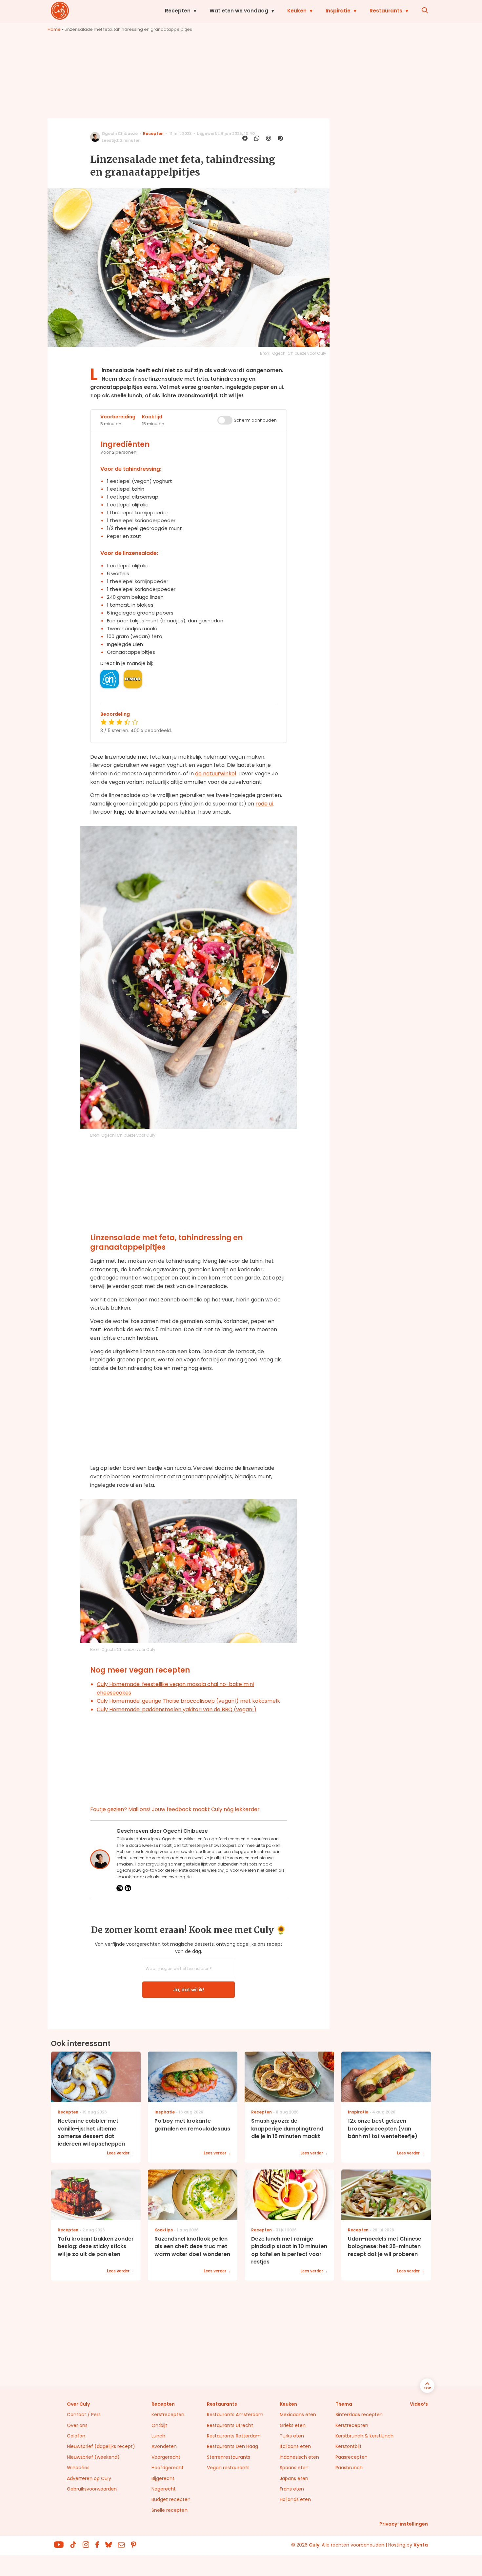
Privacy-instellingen (404, 2524)
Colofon (76, 2436)
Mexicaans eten (298, 2415)
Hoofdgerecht (168, 2468)
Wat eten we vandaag (239, 11)
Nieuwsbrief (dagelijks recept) (101, 2446)
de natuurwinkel (216, 774)
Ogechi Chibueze (120, 133)
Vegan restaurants (228, 2468)
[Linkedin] (128, 1888)
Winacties (78, 2468)
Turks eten (292, 2436)
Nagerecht (164, 2489)
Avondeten (164, 2446)
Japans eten (294, 2478)
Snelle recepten (170, 2510)
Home (54, 29)
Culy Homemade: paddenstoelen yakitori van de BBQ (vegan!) (177, 1709)
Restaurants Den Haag (232, 2446)
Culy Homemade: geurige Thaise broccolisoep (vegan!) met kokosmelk (188, 1701)
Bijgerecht (163, 2478)
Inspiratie (338, 11)
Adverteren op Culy (89, 2478)
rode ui (264, 804)
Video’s (419, 2404)
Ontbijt (159, 2425)
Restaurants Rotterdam (234, 2436)
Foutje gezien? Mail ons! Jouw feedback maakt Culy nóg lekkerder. (175, 1809)
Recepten (178, 11)
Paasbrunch (349, 2468)
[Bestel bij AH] (110, 679)
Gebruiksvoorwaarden (92, 2489)
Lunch (158, 2436)
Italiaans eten (295, 2446)
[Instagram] (120, 1888)
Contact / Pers (84, 2415)
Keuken (297, 11)
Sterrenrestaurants (229, 2457)
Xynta (421, 2545)
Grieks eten (293, 2425)
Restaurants (386, 11)
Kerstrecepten (168, 2415)
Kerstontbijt (349, 2446)
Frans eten (292, 2489)
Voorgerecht (166, 2457)
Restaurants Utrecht (230, 2425)
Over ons (77, 2425)
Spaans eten (294, 2468)
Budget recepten (171, 2499)
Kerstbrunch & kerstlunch (364, 2436)
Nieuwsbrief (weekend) (93, 2457)
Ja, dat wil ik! (189, 1990)
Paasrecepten (351, 2457)
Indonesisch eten (299, 2457)
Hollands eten (295, 2499)
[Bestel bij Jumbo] (133, 679)
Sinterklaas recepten (359, 2415)
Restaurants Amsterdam (235, 2415)
